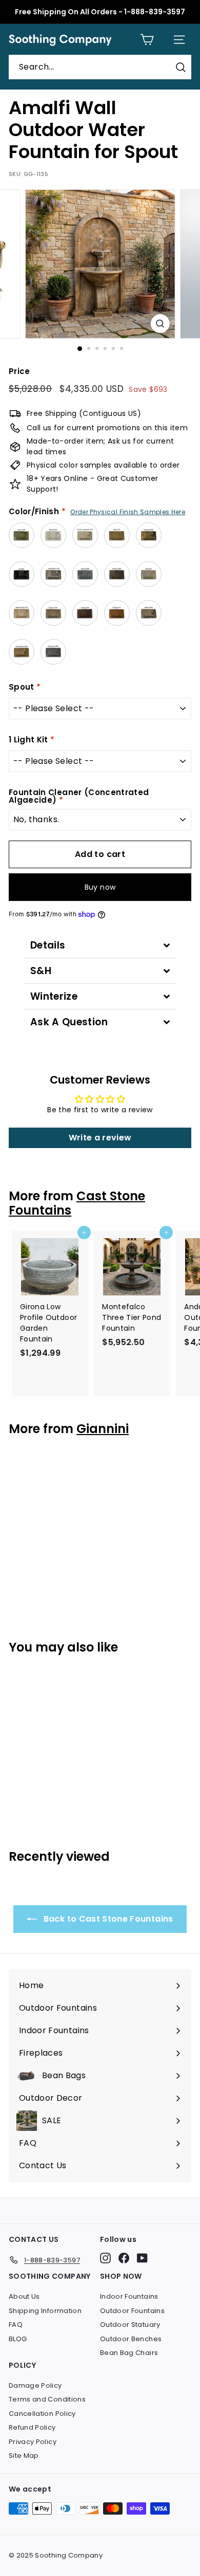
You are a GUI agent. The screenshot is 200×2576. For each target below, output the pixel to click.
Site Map (24, 2456)
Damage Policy (35, 2385)
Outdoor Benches (131, 2339)
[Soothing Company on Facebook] (124, 2258)
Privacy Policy (33, 2442)
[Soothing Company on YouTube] (142, 2258)
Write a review (100, 1138)
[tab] (100, 945)
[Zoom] (160, 324)
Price (19, 371)
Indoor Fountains (129, 2296)
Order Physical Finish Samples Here (128, 512)
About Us (24, 2296)
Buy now (100, 887)
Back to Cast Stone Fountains (107, 1919)
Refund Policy (32, 2427)
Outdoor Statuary (130, 2325)
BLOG (18, 2339)
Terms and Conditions (47, 2399)
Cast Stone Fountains (77, 1203)
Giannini (103, 1429)
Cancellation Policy (42, 2414)
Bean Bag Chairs (129, 2353)
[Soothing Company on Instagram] (105, 2258)
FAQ (16, 2325)
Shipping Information (45, 2311)
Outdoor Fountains (132, 2311)
